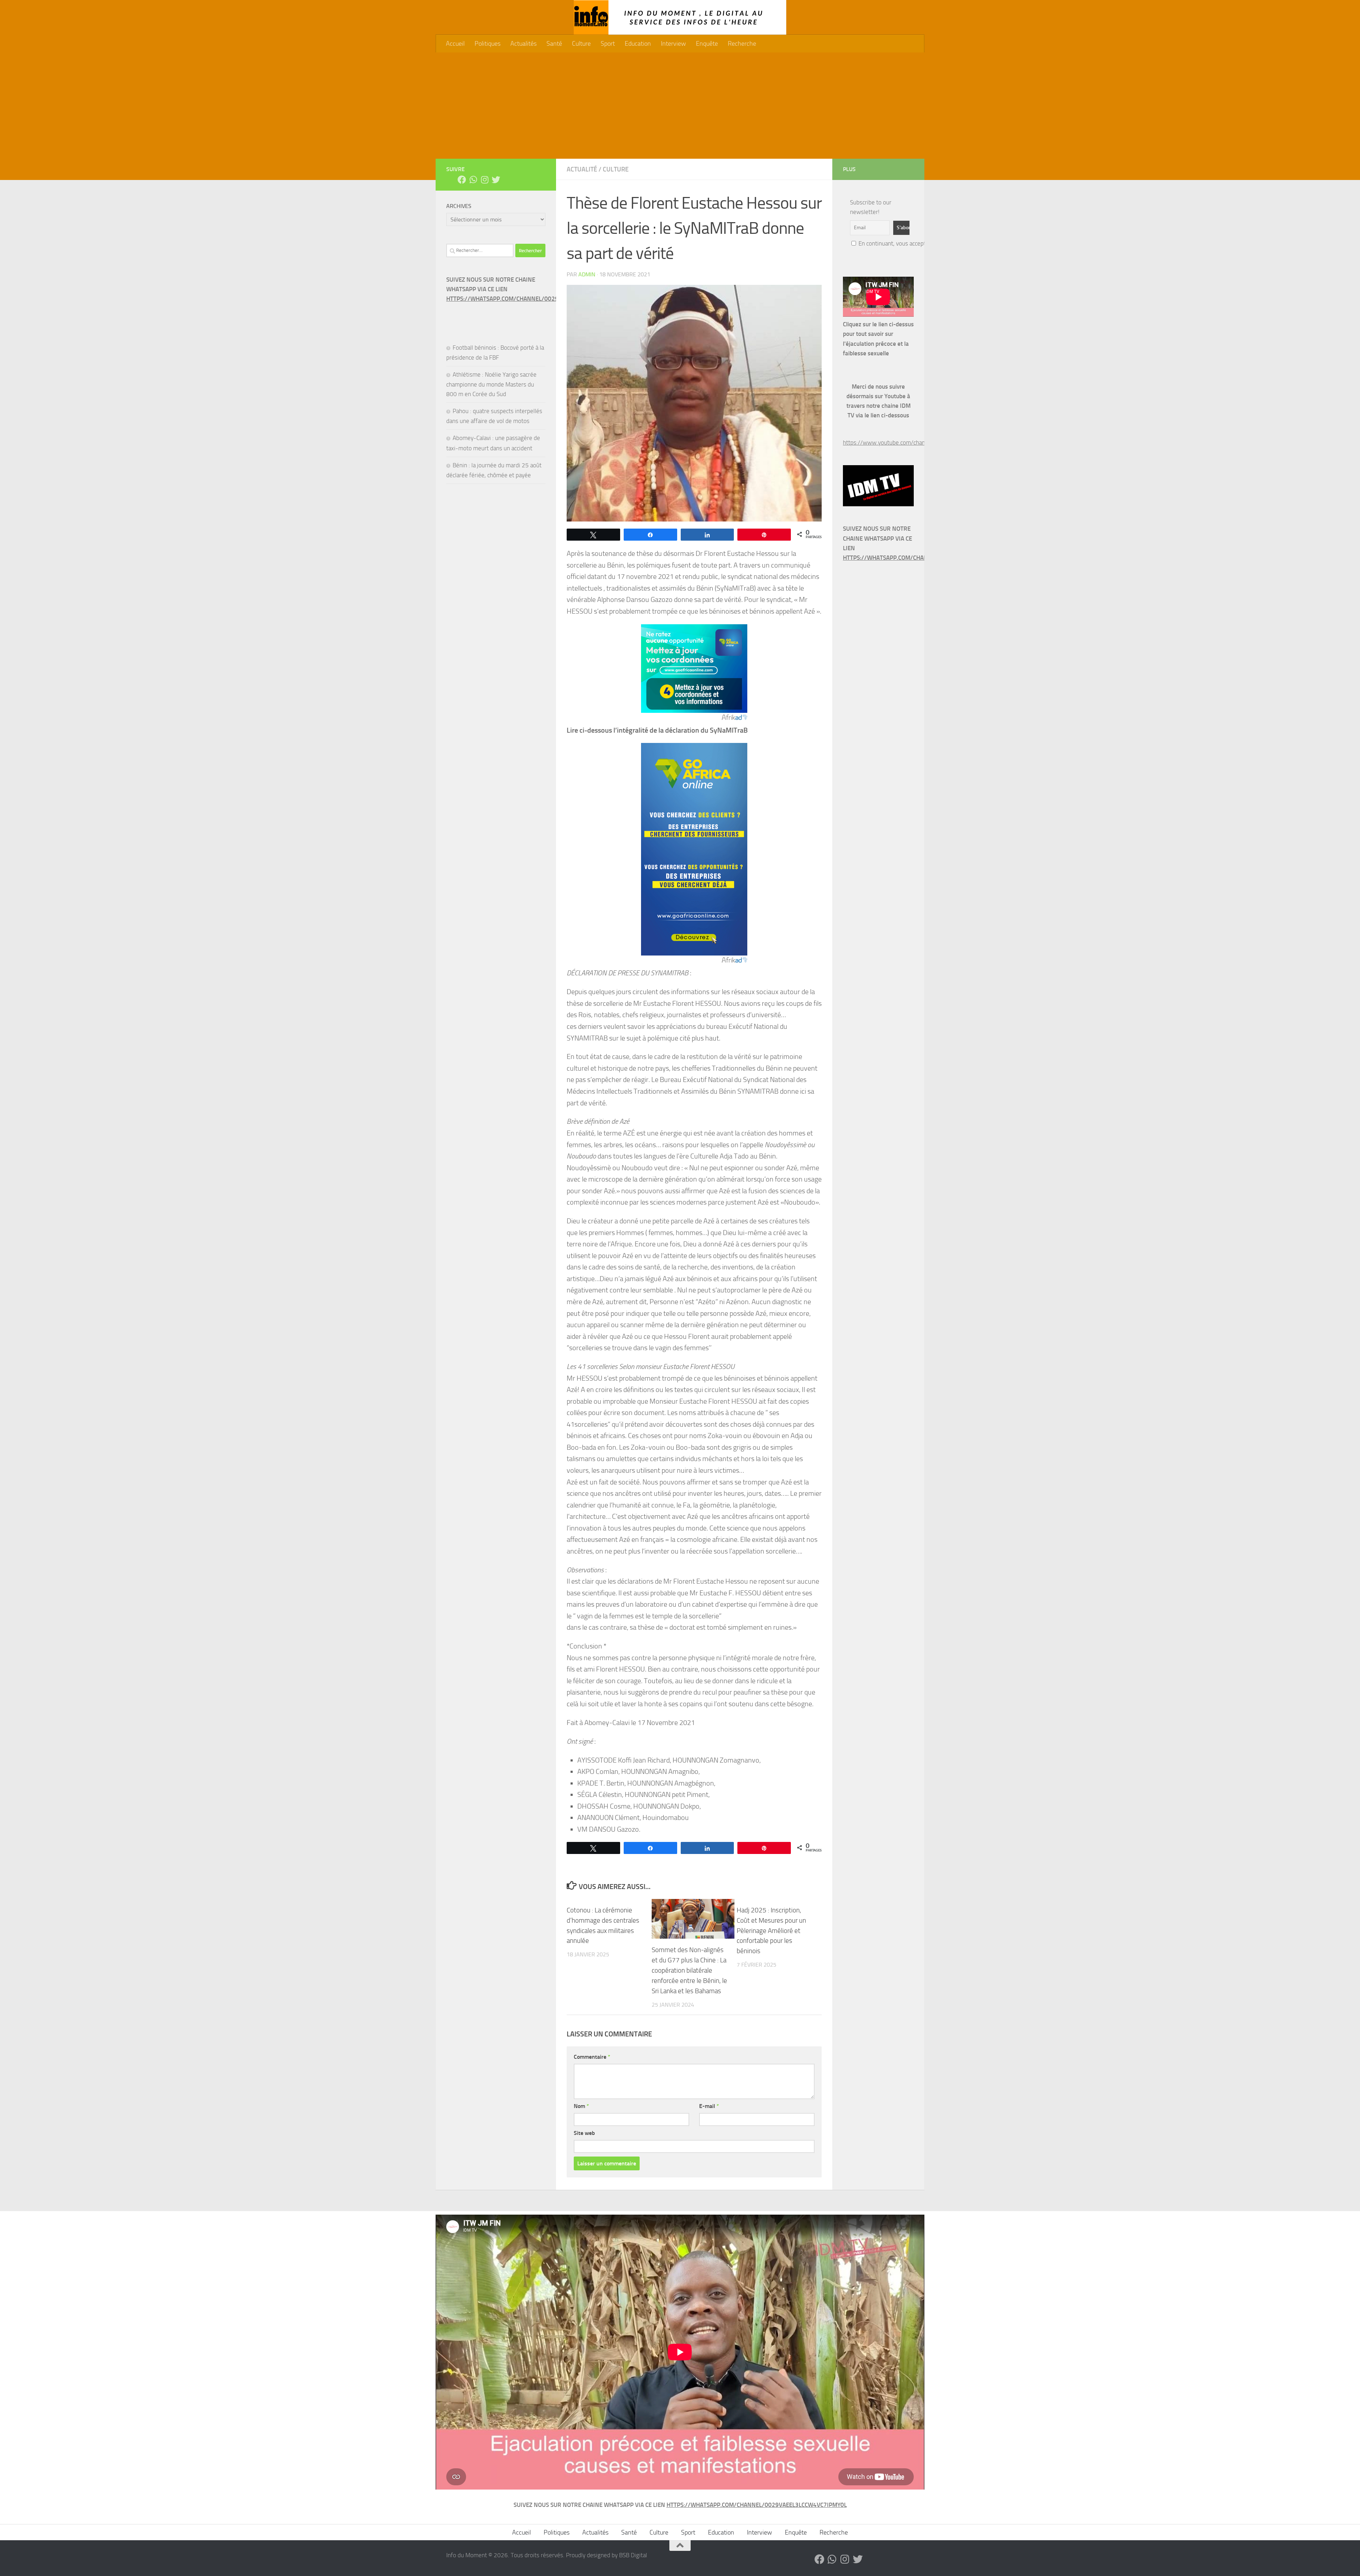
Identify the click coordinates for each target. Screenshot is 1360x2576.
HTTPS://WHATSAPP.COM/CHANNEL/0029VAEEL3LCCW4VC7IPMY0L (536, 299)
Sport (608, 44)
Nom (581, 2106)
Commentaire (592, 2057)
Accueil (455, 44)
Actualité (582, 169)
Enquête (707, 44)
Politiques (488, 44)
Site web (584, 2133)
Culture (581, 44)
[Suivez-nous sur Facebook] (462, 180)
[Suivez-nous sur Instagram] (484, 180)
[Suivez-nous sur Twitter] (496, 180)
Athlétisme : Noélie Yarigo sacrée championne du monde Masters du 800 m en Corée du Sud (491, 384)
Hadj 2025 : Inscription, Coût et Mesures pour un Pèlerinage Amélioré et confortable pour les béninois (771, 1930)
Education (638, 44)
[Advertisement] (680, 106)
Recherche (742, 44)
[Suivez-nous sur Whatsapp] (473, 180)
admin (587, 274)
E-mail (709, 2106)
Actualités (523, 44)
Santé (554, 44)
